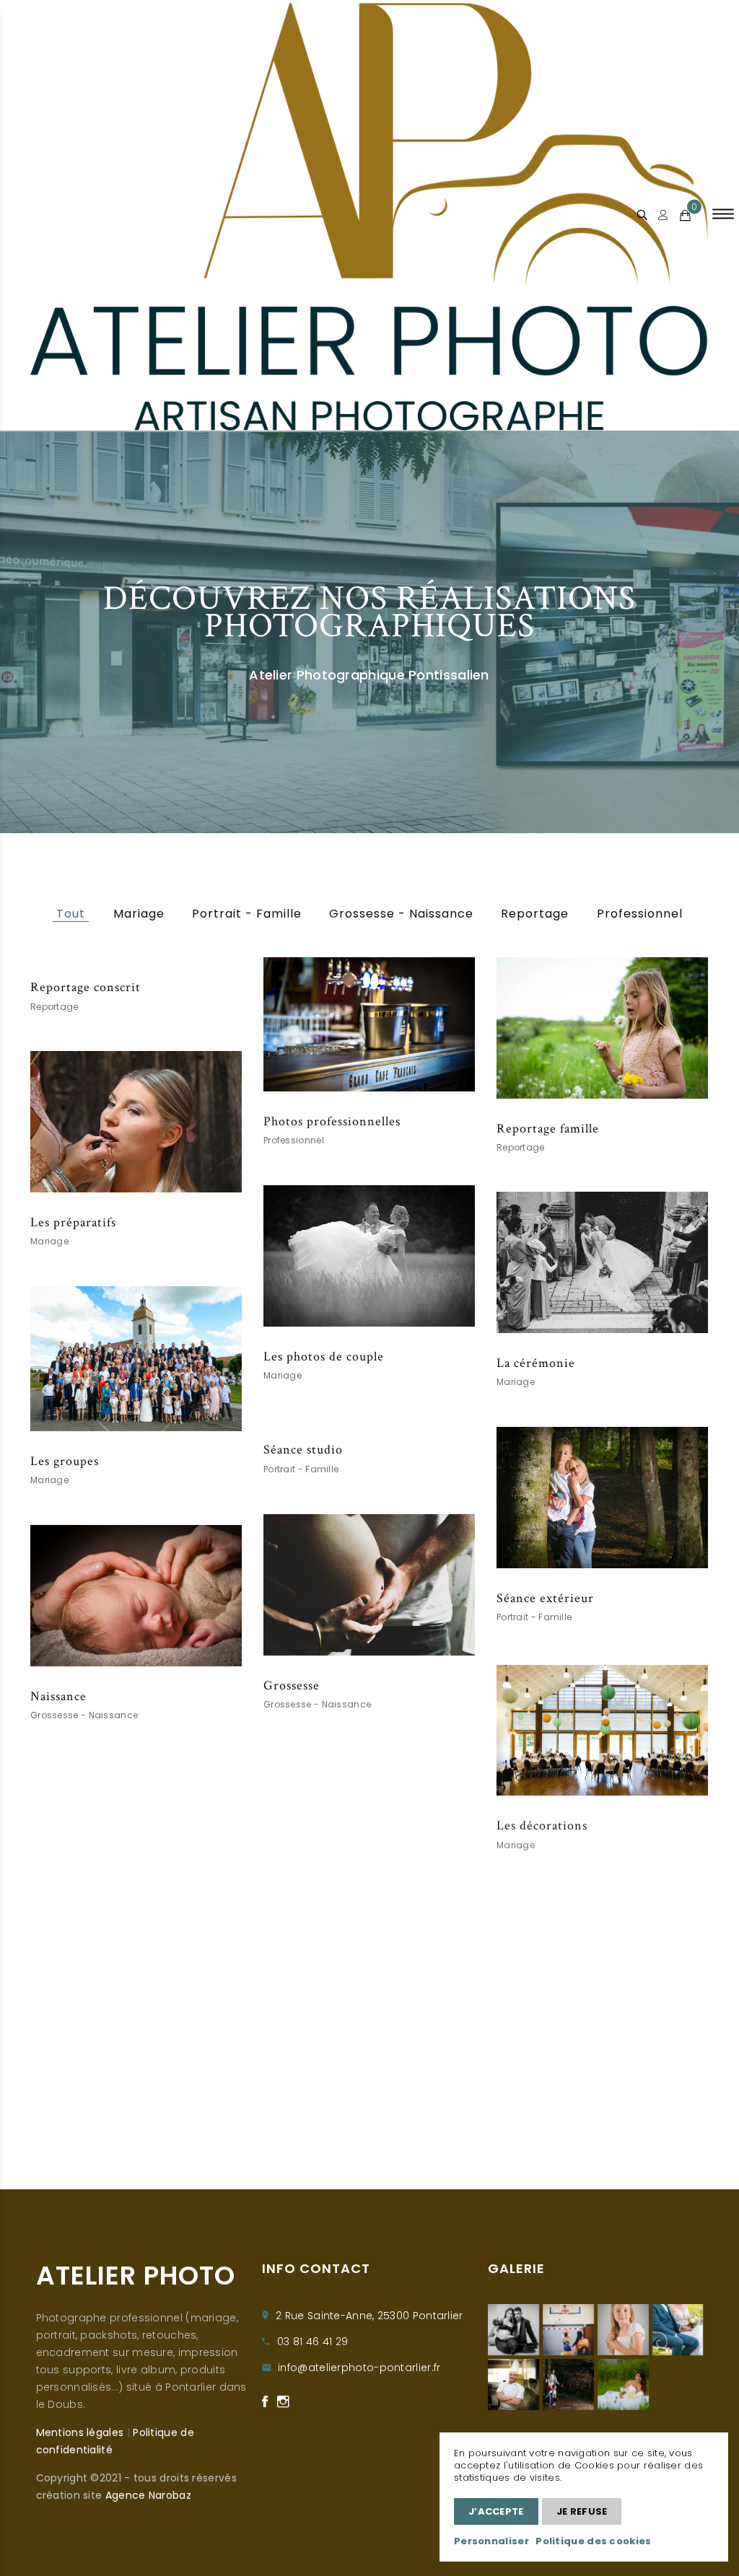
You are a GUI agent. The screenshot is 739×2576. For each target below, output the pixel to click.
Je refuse (582, 2511)
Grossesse (292, 1685)
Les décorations (542, 1823)
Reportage (535, 914)
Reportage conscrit (86, 987)
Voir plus (369, 1024)
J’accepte (496, 2511)
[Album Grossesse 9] (513, 2330)
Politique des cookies (593, 2541)
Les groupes (65, 1461)
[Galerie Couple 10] (623, 2384)
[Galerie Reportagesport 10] (568, 2330)
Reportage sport (310, 2096)
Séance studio (303, 1450)
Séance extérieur (545, 1598)
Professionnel (640, 914)
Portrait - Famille (247, 914)
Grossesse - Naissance (401, 914)
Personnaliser (491, 2541)
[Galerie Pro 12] (513, 2384)
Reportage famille (548, 1129)
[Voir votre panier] (685, 216)
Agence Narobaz (148, 2495)
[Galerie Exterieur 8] (568, 2384)
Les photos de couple (324, 1357)
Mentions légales (80, 2432)
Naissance (58, 1696)
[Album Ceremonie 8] (678, 2330)
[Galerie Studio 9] (623, 2330)
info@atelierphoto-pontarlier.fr (359, 2368)
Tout (71, 914)
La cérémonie (536, 1363)
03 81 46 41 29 (312, 2342)
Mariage (139, 914)
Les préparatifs (73, 1222)
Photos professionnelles (332, 1121)
